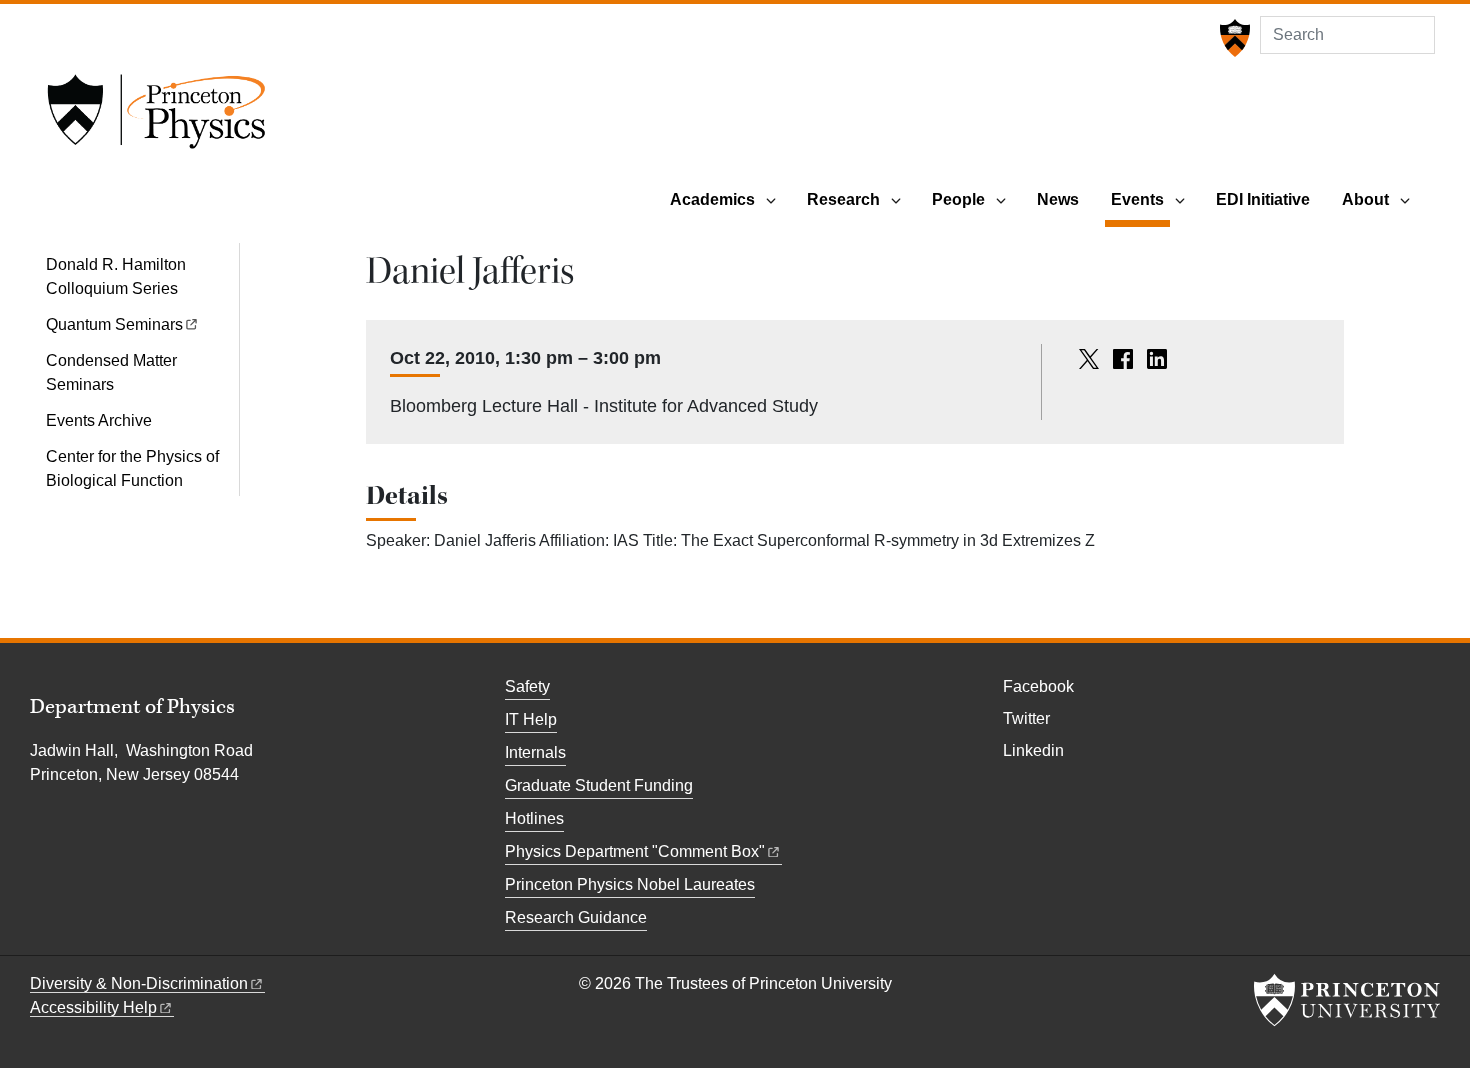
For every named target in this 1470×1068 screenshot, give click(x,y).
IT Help (531, 719)
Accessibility (93, 1007)
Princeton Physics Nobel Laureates (630, 884)
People (958, 199)
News (1058, 199)
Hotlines (534, 818)
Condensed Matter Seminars (111, 372)
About (1365, 199)
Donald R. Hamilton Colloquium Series (116, 276)
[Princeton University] (1232, 38)
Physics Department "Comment (635, 851)
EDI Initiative (1263, 199)
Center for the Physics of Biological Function (132, 468)
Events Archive (99, 420)
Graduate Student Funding (599, 785)
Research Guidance (576, 917)
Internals (535, 752)
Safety (527, 686)
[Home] (156, 118)
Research (843, 199)
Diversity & (139, 983)
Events (1140, 199)
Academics (712, 199)
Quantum (114, 324)
